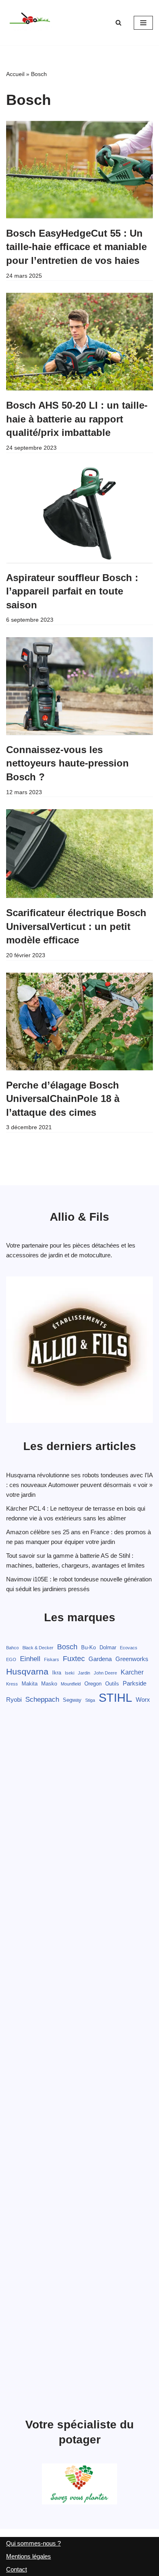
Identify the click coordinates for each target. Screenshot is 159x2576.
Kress (12, 1684)
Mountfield (71, 1684)
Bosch (67, 1647)
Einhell (30, 1659)
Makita (30, 1684)
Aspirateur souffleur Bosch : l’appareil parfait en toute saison (72, 591)
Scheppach (42, 1700)
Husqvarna (27, 1671)
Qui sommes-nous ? (33, 2543)
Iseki (70, 1673)
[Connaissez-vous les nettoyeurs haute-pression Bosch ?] (79, 686)
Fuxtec (74, 1659)
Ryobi (14, 1700)
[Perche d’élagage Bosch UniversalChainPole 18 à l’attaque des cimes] (79, 1021)
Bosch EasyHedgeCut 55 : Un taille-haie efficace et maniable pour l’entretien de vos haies (76, 247)
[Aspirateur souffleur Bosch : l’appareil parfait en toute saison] (79, 514)
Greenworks (132, 1659)
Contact (17, 2569)
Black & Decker (38, 1648)
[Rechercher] (118, 23)
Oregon (93, 1684)
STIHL (115, 1697)
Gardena (100, 1659)
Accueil (15, 74)
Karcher (132, 1672)
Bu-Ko (88, 1647)
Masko (49, 1684)
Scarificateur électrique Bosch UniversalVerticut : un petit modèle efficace (76, 926)
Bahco (12, 1648)
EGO (11, 1659)
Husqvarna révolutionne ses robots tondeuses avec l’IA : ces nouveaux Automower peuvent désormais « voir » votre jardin (79, 1485)
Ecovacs (129, 1648)
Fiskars (52, 1659)
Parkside (135, 1683)
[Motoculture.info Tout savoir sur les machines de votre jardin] (31, 23)
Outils (112, 1684)
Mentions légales (29, 2556)
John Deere (105, 1673)
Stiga (90, 1700)
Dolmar (108, 1647)
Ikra (57, 1673)
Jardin (84, 1673)
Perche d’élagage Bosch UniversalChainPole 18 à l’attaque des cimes (63, 1099)
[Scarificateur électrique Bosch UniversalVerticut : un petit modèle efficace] (79, 854)
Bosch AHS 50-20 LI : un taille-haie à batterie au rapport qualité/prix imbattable (77, 419)
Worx (143, 1700)
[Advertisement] (79, 2062)
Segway (72, 1700)
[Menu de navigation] (143, 23)
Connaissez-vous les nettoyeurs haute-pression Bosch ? (67, 763)
